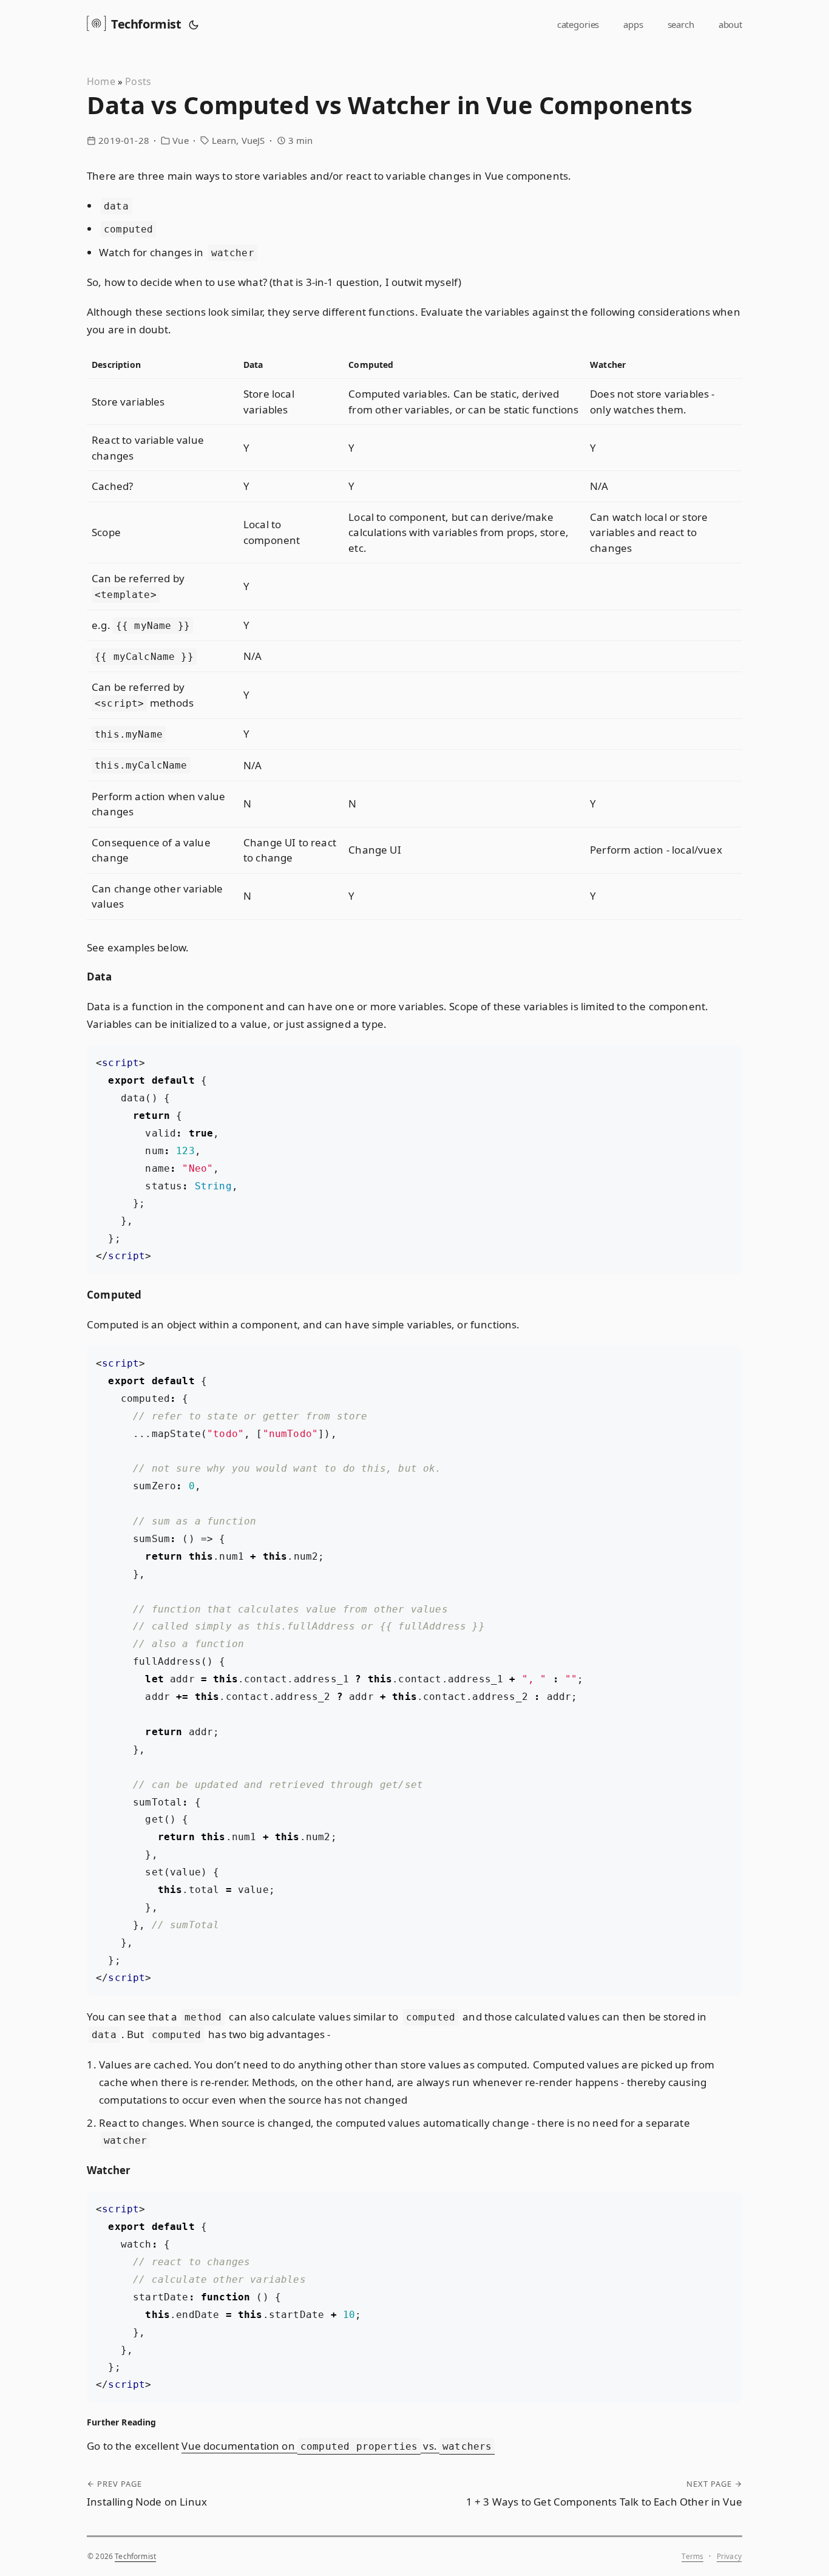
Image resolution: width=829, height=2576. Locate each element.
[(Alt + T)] (194, 24)
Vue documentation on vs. (337, 2446)
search (681, 24)
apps (633, 24)
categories (578, 24)
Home (101, 81)
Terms (692, 2556)
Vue (181, 140)
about (730, 24)
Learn (224, 140)
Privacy (729, 2556)
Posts (138, 81)
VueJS (253, 140)
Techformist (146, 24)
